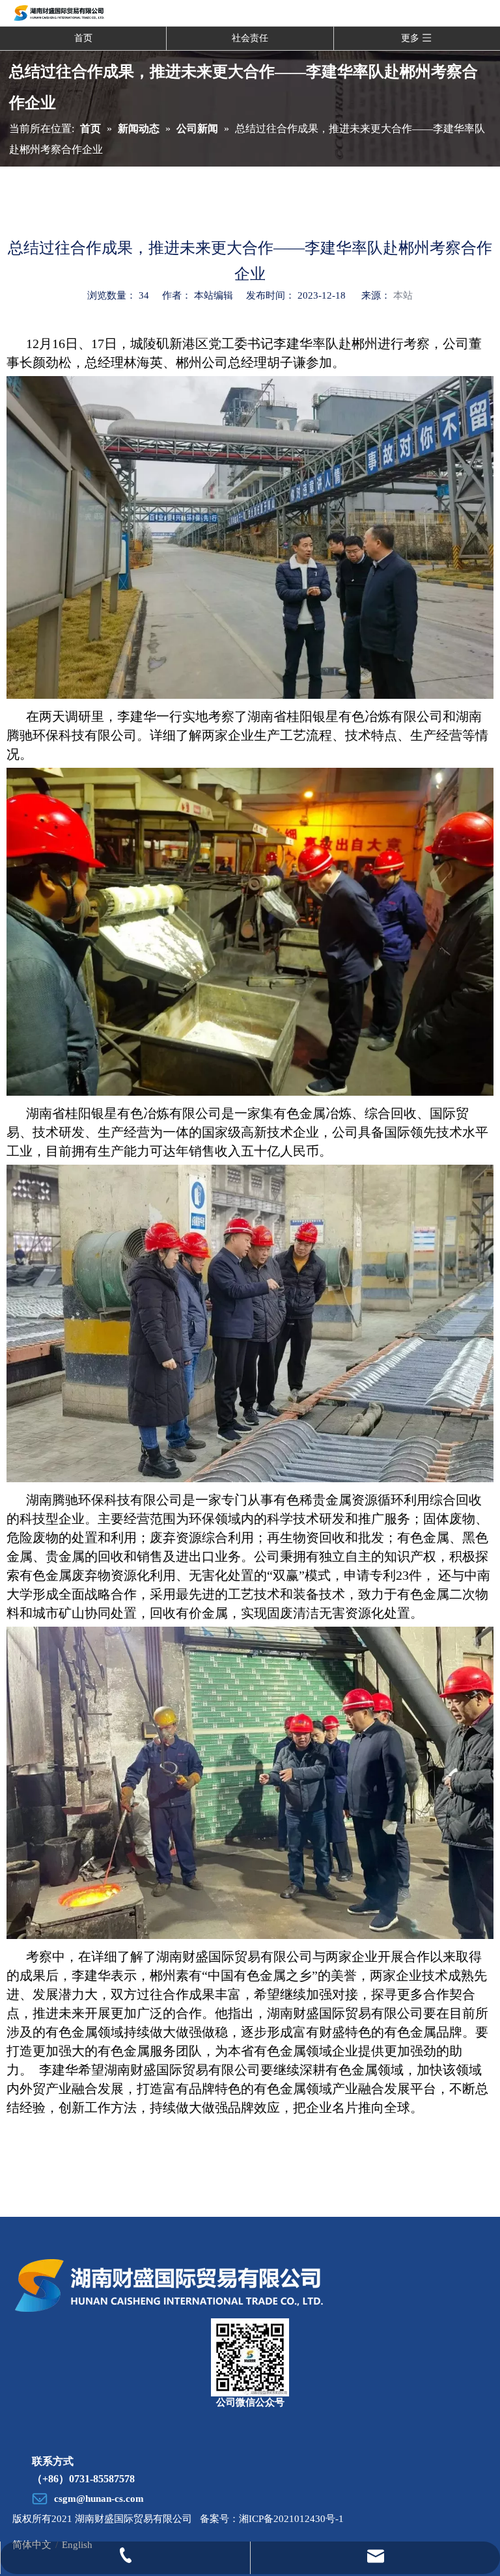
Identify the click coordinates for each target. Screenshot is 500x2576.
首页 (83, 38)
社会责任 (250, 38)
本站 (403, 295)
